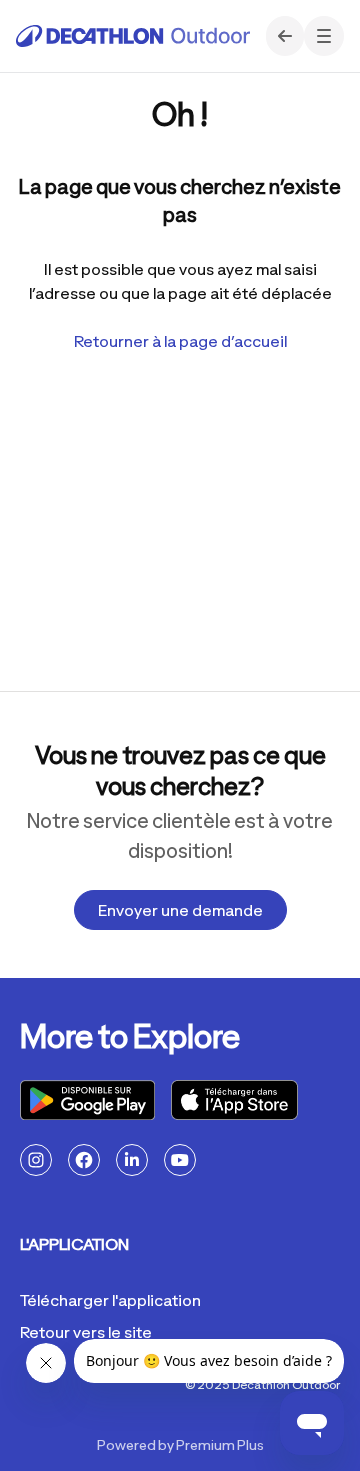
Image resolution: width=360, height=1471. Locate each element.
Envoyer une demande (180, 910)
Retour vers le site (86, 1332)
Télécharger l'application (110, 1300)
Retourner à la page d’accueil (180, 341)
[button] (324, 36)
